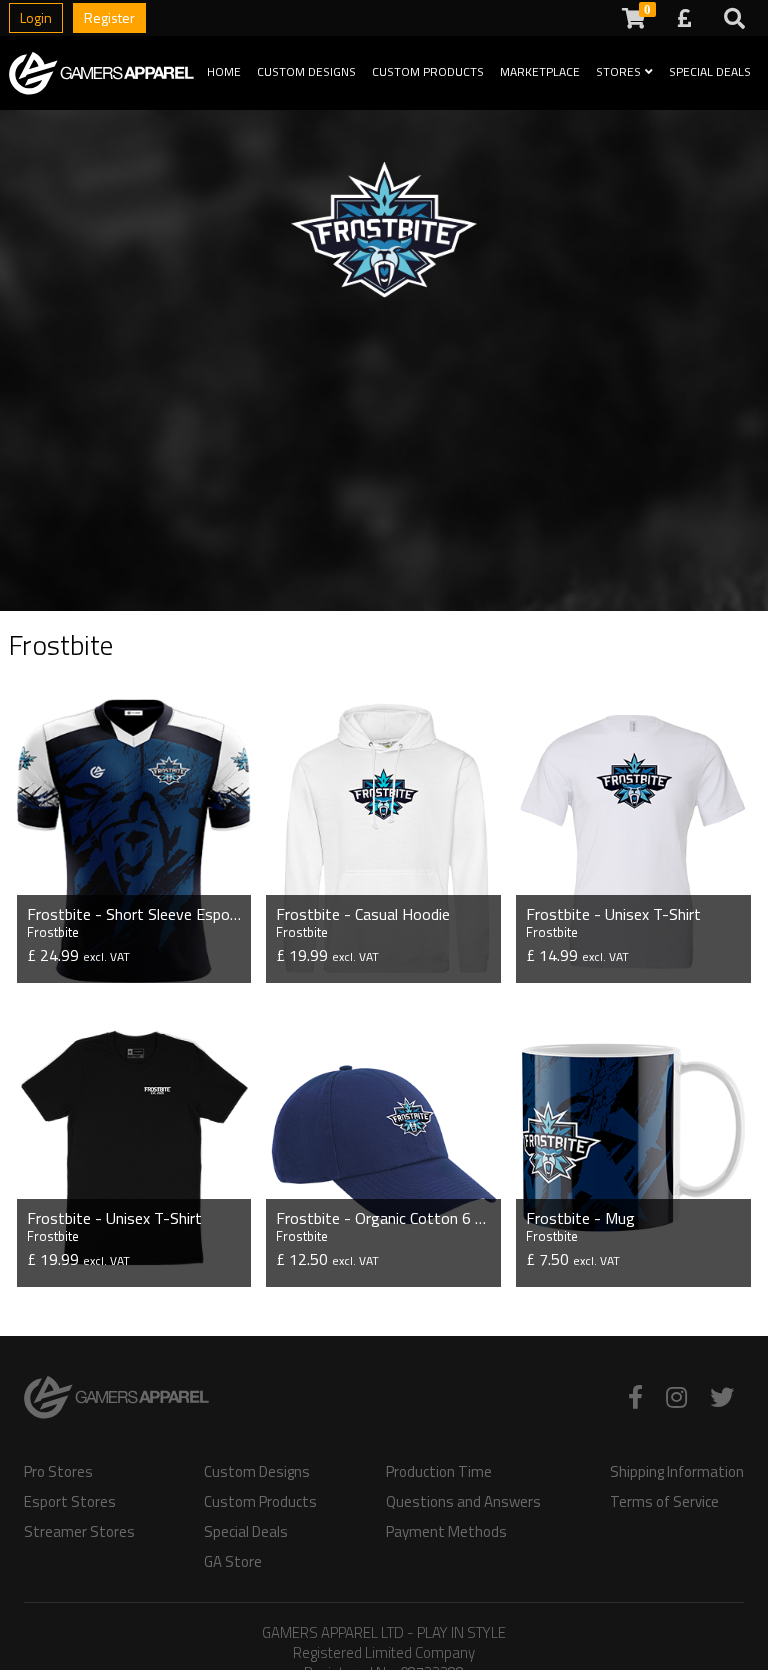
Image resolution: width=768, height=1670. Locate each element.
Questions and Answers (463, 1502)
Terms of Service (664, 1502)
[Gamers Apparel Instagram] (676, 1397)
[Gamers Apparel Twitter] (722, 1397)
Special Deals (710, 71)
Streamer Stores (79, 1532)
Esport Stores (70, 1502)
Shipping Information (677, 1472)
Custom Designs (306, 71)
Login (36, 17)
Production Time (439, 1472)
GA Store (233, 1562)
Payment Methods (446, 1532)
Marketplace (540, 71)
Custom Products (428, 71)
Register (109, 17)
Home (224, 71)
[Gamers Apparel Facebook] (635, 1397)
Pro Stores (58, 1472)
